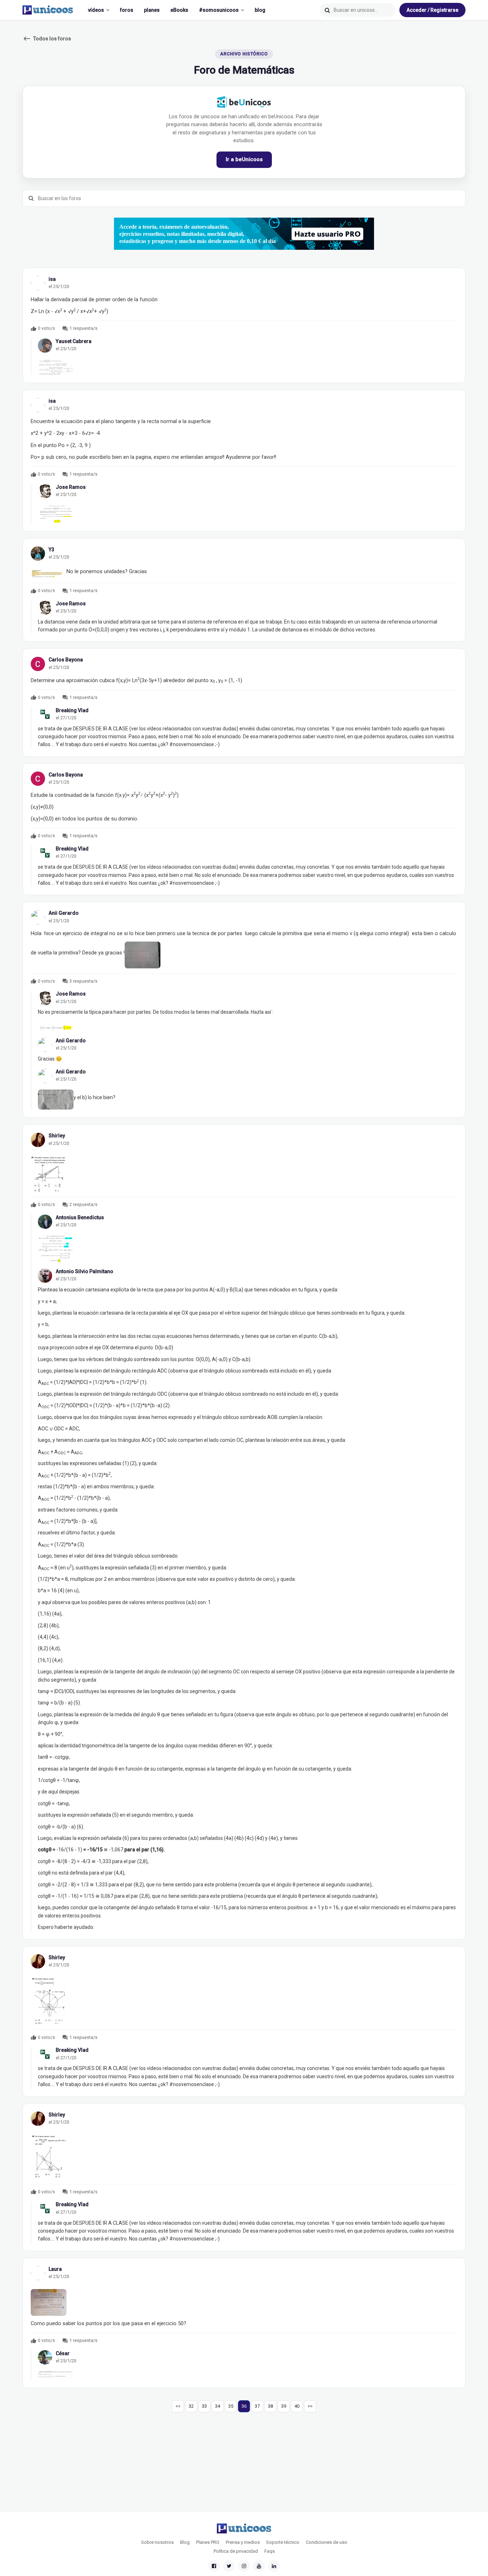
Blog (185, 2542)
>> (310, 2406)
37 (257, 2406)
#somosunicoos (219, 10)
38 (270, 2406)
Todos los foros (47, 39)
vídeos (96, 10)
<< (178, 2406)
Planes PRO (208, 2542)
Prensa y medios (243, 2542)
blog (260, 10)
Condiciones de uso (327, 2542)
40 (297, 2406)
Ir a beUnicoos (244, 159)
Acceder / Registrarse (432, 10)
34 (218, 2406)
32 (191, 2406)
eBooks (179, 10)
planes (152, 10)
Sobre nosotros (157, 2542)
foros (127, 10)
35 (231, 2406)
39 (284, 2406)
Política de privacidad (236, 2551)
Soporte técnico (283, 2542)
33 (204, 2406)
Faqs (270, 2551)
